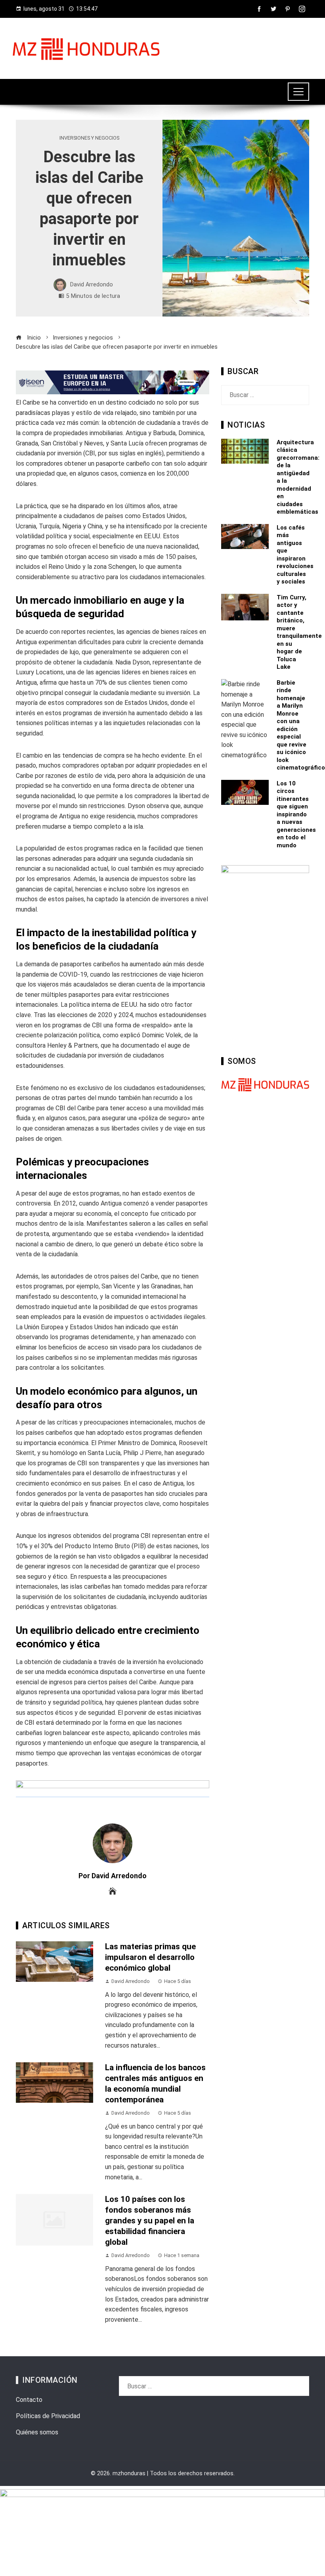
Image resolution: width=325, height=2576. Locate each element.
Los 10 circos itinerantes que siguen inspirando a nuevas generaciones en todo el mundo (296, 814)
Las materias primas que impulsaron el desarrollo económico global (150, 1957)
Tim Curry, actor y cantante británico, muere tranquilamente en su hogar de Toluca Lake (299, 632)
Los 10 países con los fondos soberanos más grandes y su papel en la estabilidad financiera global (150, 2221)
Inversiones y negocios (89, 138)
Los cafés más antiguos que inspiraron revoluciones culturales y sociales (295, 555)
